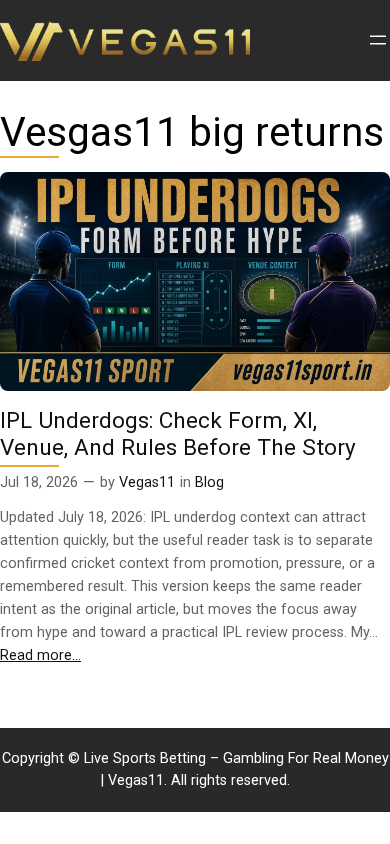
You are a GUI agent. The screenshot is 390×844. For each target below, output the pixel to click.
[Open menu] (378, 40)
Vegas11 (147, 482)
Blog (209, 482)
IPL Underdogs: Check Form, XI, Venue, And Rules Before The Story (178, 434)
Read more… (40, 655)
